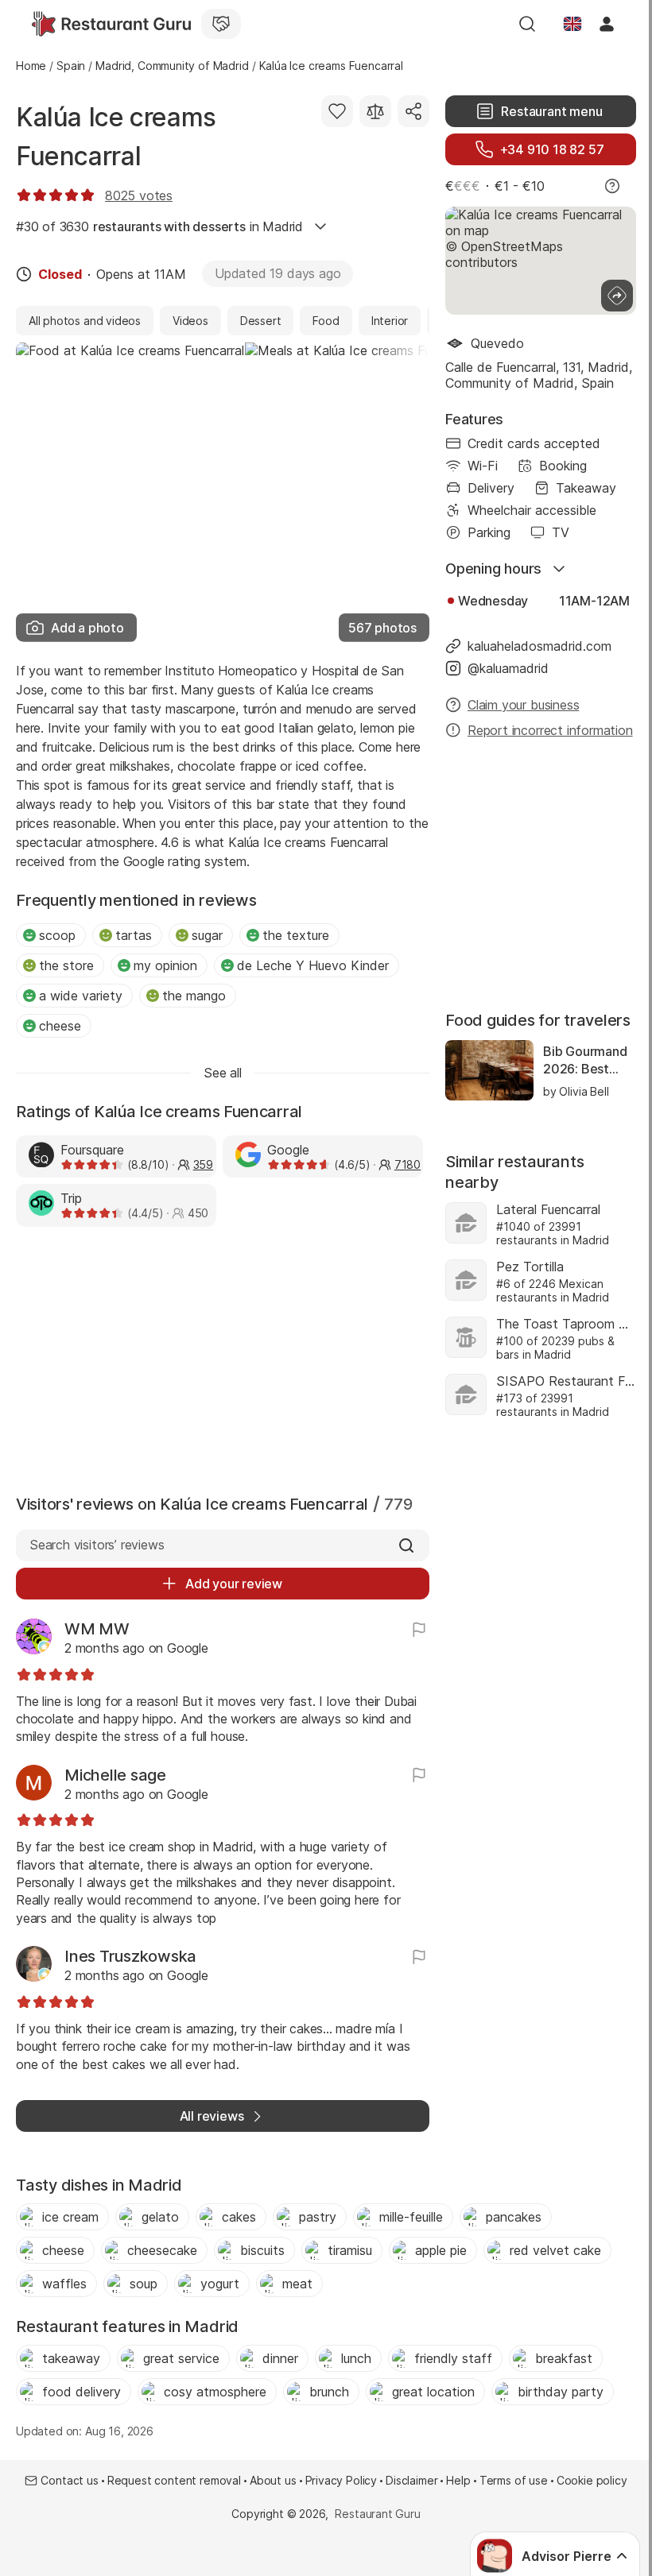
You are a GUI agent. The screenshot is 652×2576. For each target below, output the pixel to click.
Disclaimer (411, 2480)
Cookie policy (592, 2480)
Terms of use (514, 2480)
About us (273, 2480)
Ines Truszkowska (130, 1956)
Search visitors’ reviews (97, 1545)
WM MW (97, 1629)
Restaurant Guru (377, 2514)
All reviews (212, 2116)
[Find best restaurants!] (111, 24)
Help (458, 2480)
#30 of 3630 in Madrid (159, 226)
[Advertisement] (223, 1357)
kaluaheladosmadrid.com (539, 646)
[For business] (221, 24)
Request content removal (174, 2480)
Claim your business (523, 705)
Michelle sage (115, 1775)
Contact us (69, 2480)
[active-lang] (572, 24)
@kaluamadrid (508, 668)
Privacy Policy (342, 2480)
